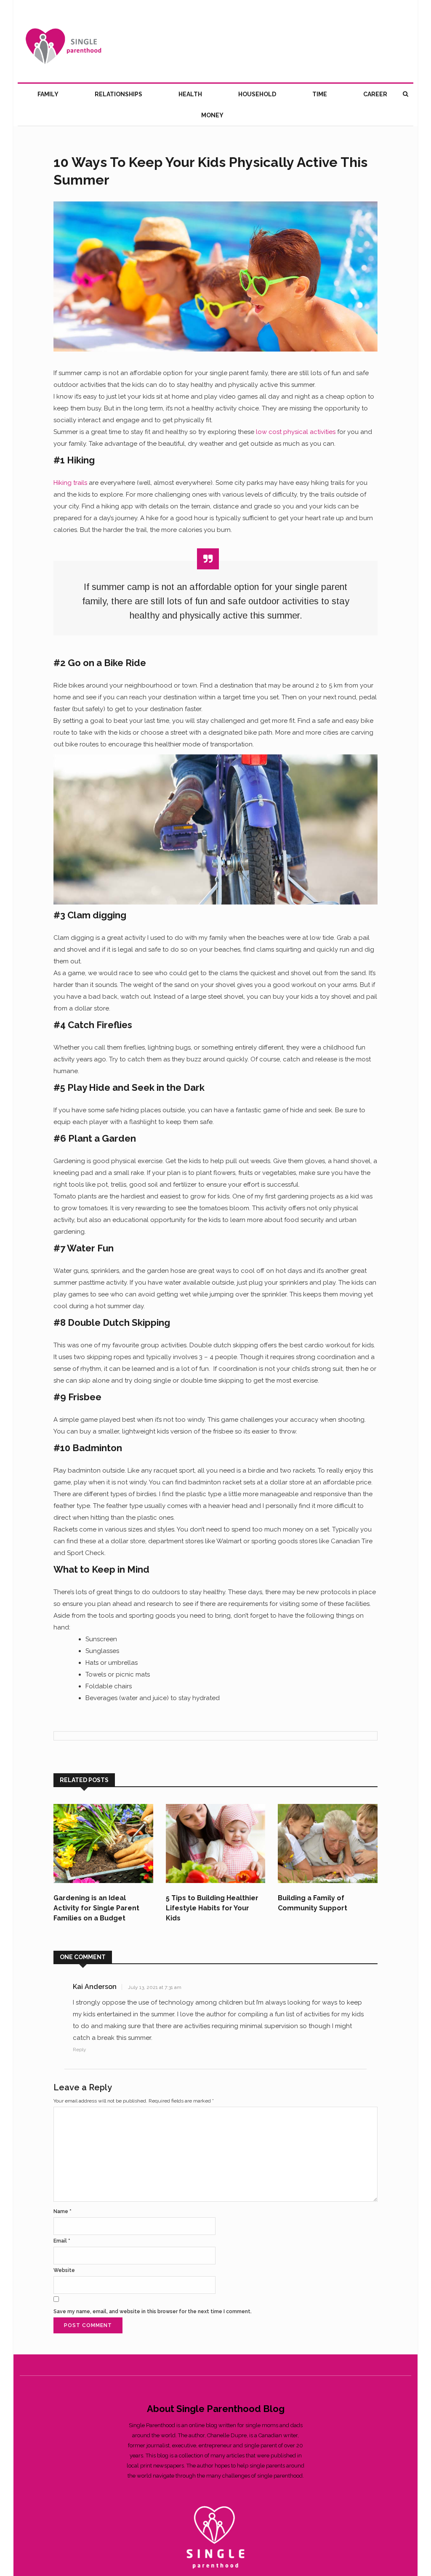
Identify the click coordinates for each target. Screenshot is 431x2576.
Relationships (118, 94)
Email (62, 2241)
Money (212, 115)
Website (64, 2270)
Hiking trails (70, 483)
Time (320, 94)
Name (63, 2211)
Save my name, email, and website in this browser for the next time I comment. (153, 2312)
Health (190, 94)
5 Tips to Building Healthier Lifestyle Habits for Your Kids (212, 1908)
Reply (80, 2050)
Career (375, 94)
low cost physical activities (296, 432)
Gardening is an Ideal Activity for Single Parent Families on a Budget (96, 1908)
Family (48, 94)
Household (257, 94)
